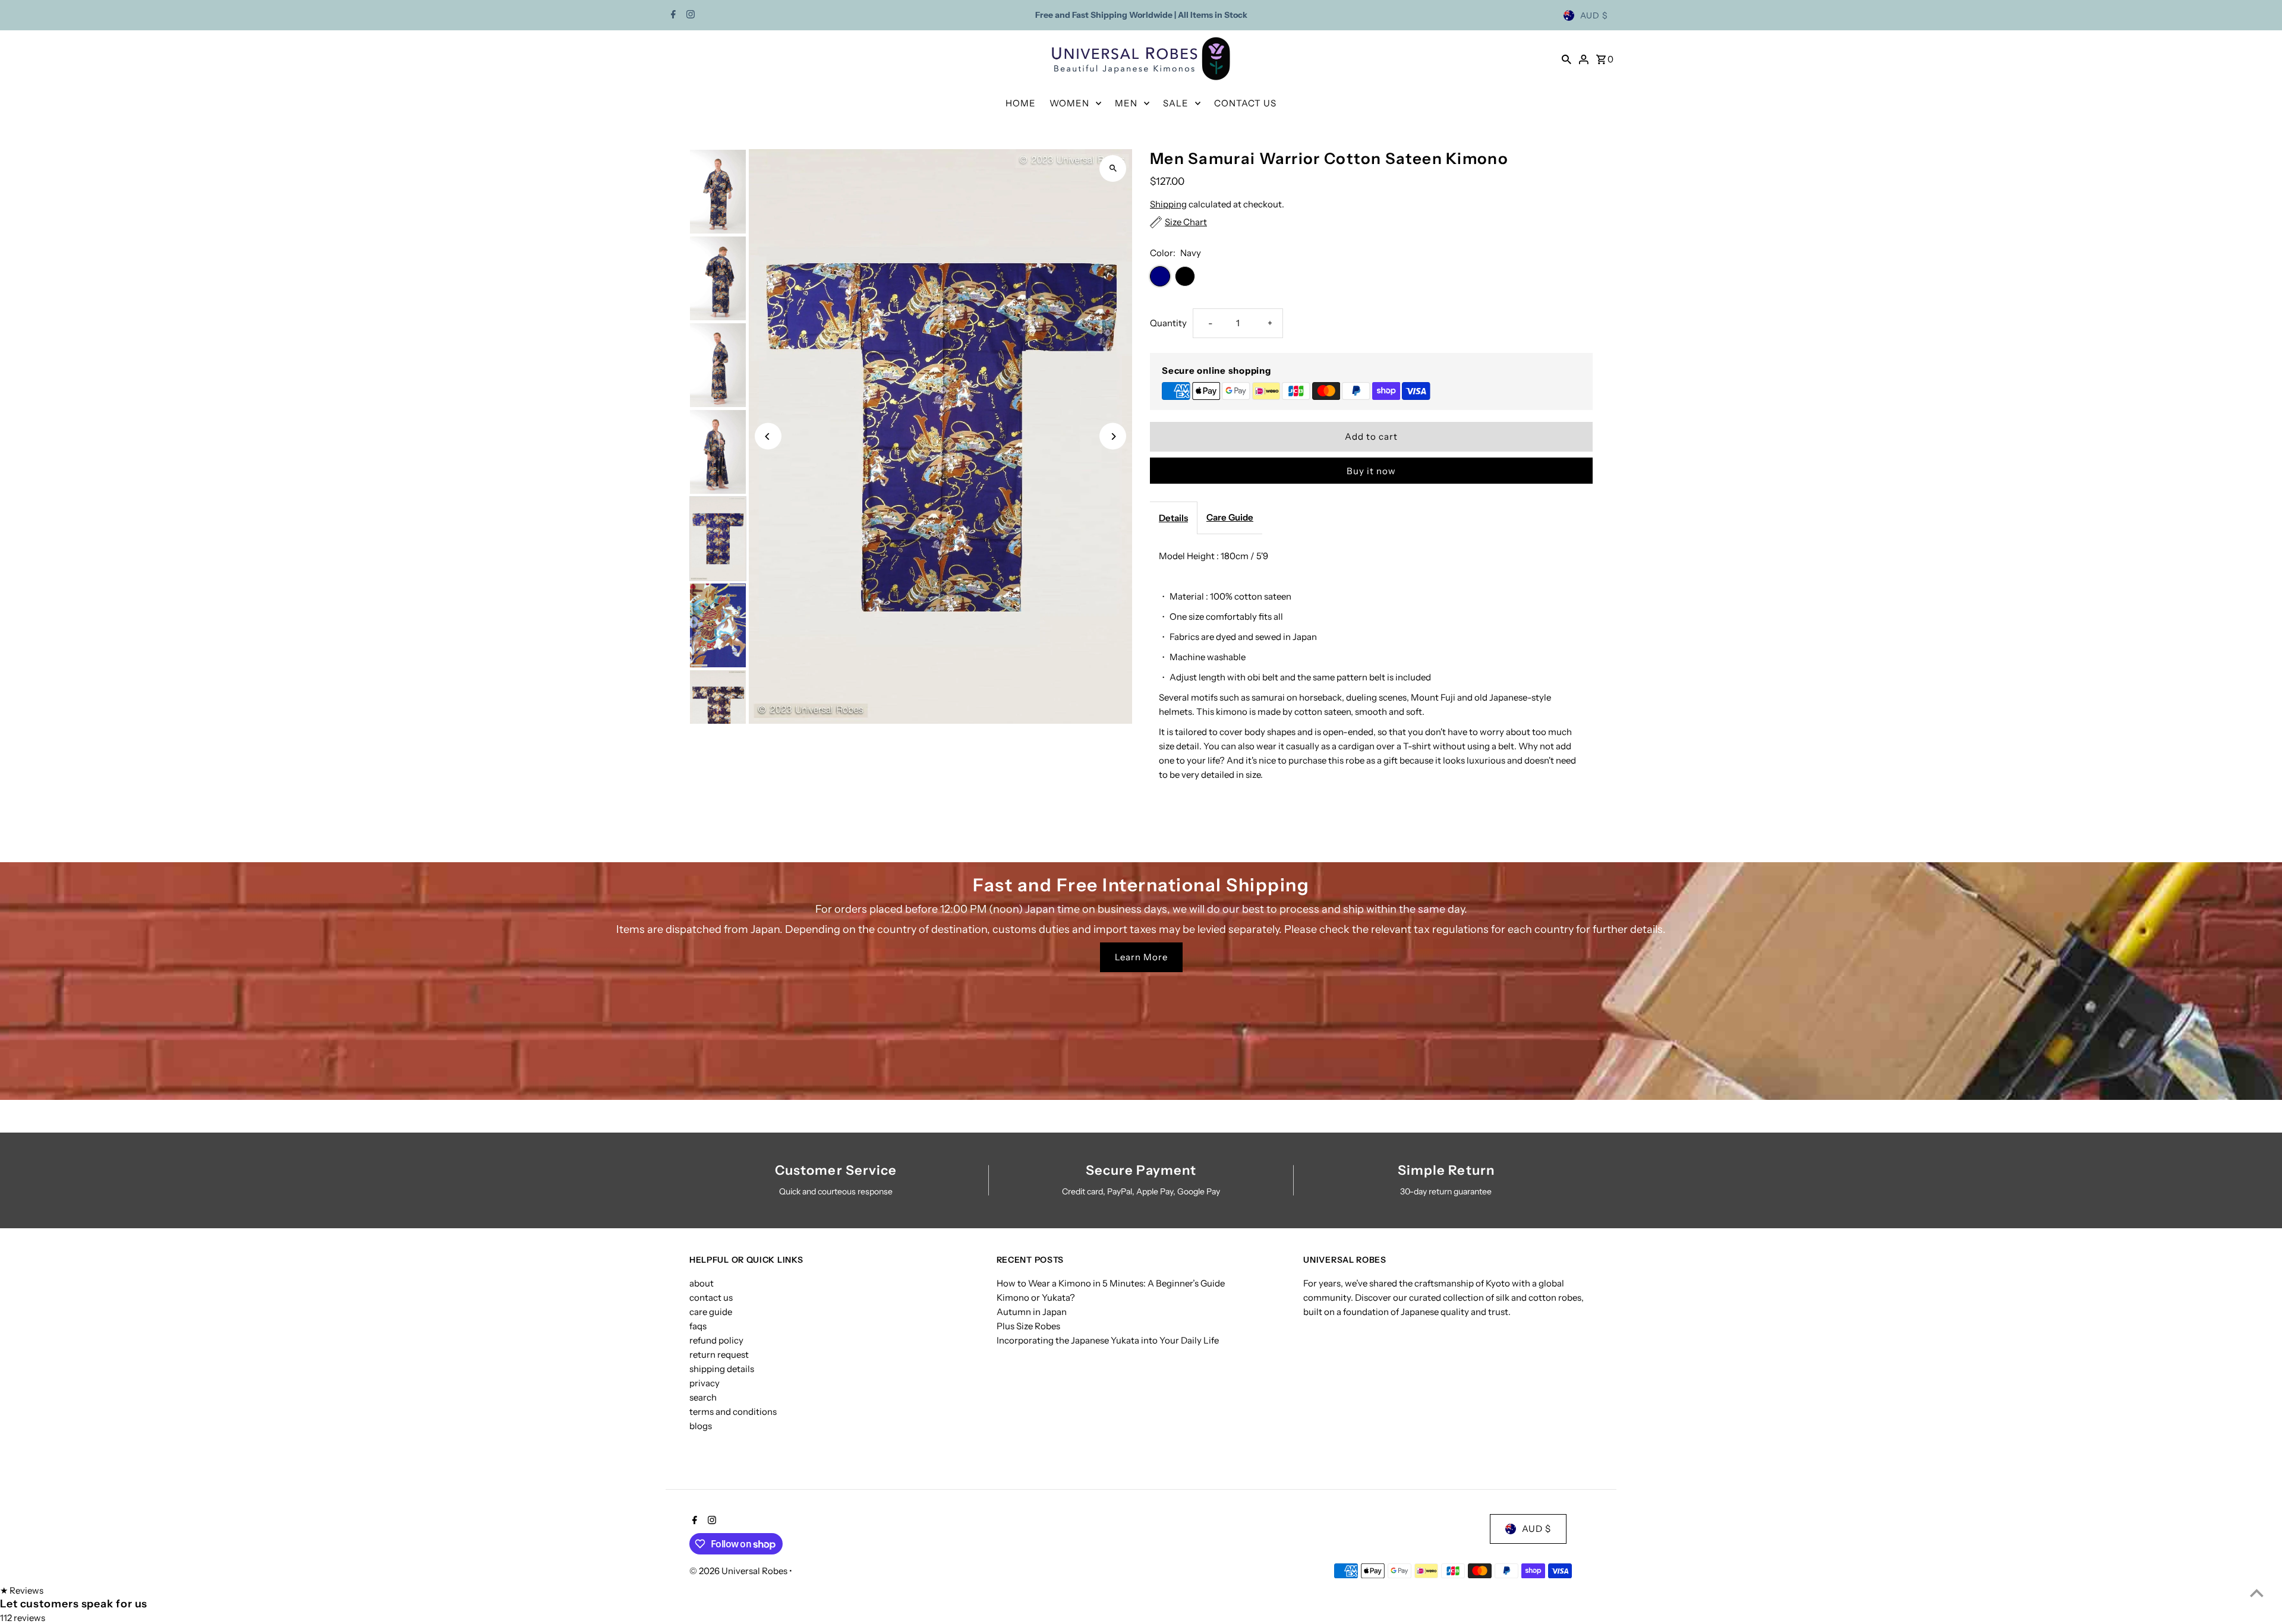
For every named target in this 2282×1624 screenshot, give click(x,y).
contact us (711, 1297)
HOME (1021, 103)
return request (719, 1355)
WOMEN (1069, 103)
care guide (711, 1312)
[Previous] (768, 436)
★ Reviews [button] (22, 1590)
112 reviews (23, 1618)
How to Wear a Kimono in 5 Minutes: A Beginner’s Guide (1111, 1283)
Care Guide (1230, 517)
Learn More (1141, 957)
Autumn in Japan (1032, 1312)
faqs (698, 1326)
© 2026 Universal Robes (739, 1571)
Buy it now (1371, 471)
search (703, 1397)
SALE (1176, 103)
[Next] (1113, 436)
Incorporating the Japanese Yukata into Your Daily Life (1108, 1340)
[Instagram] (689, 15)
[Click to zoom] (1113, 168)
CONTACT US (1245, 103)
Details (1173, 518)
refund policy (716, 1340)
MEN (1126, 103)
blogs (701, 1426)
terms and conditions (733, 1412)
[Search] (1566, 59)
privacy (705, 1383)
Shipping (1168, 204)
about (702, 1283)
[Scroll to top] (2257, 1593)
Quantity (1168, 323)
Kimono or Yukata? (1036, 1297)
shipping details (722, 1369)
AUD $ (1594, 15)
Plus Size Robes (1028, 1326)
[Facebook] (672, 15)
